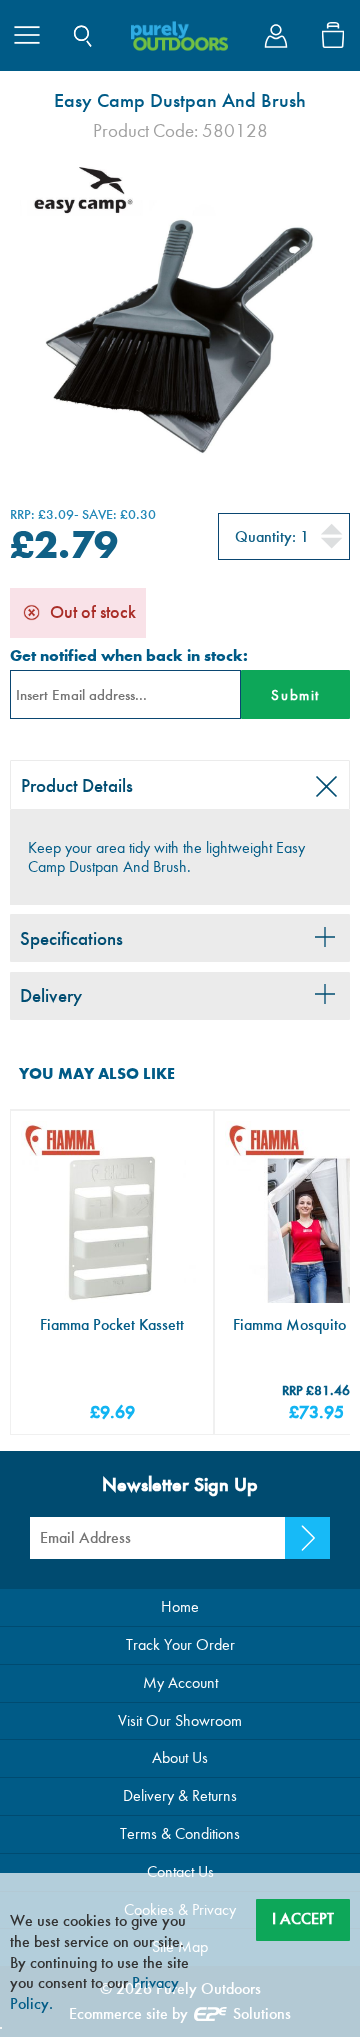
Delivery (51, 995)
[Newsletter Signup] (307, 1538)
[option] (180, 314)
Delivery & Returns (180, 1795)
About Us (180, 1757)
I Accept (303, 1918)
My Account (180, 1682)
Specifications (71, 938)
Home (180, 1606)
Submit (295, 695)
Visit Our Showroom (180, 1720)
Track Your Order (180, 1644)
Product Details (77, 785)
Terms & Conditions (180, 1833)
